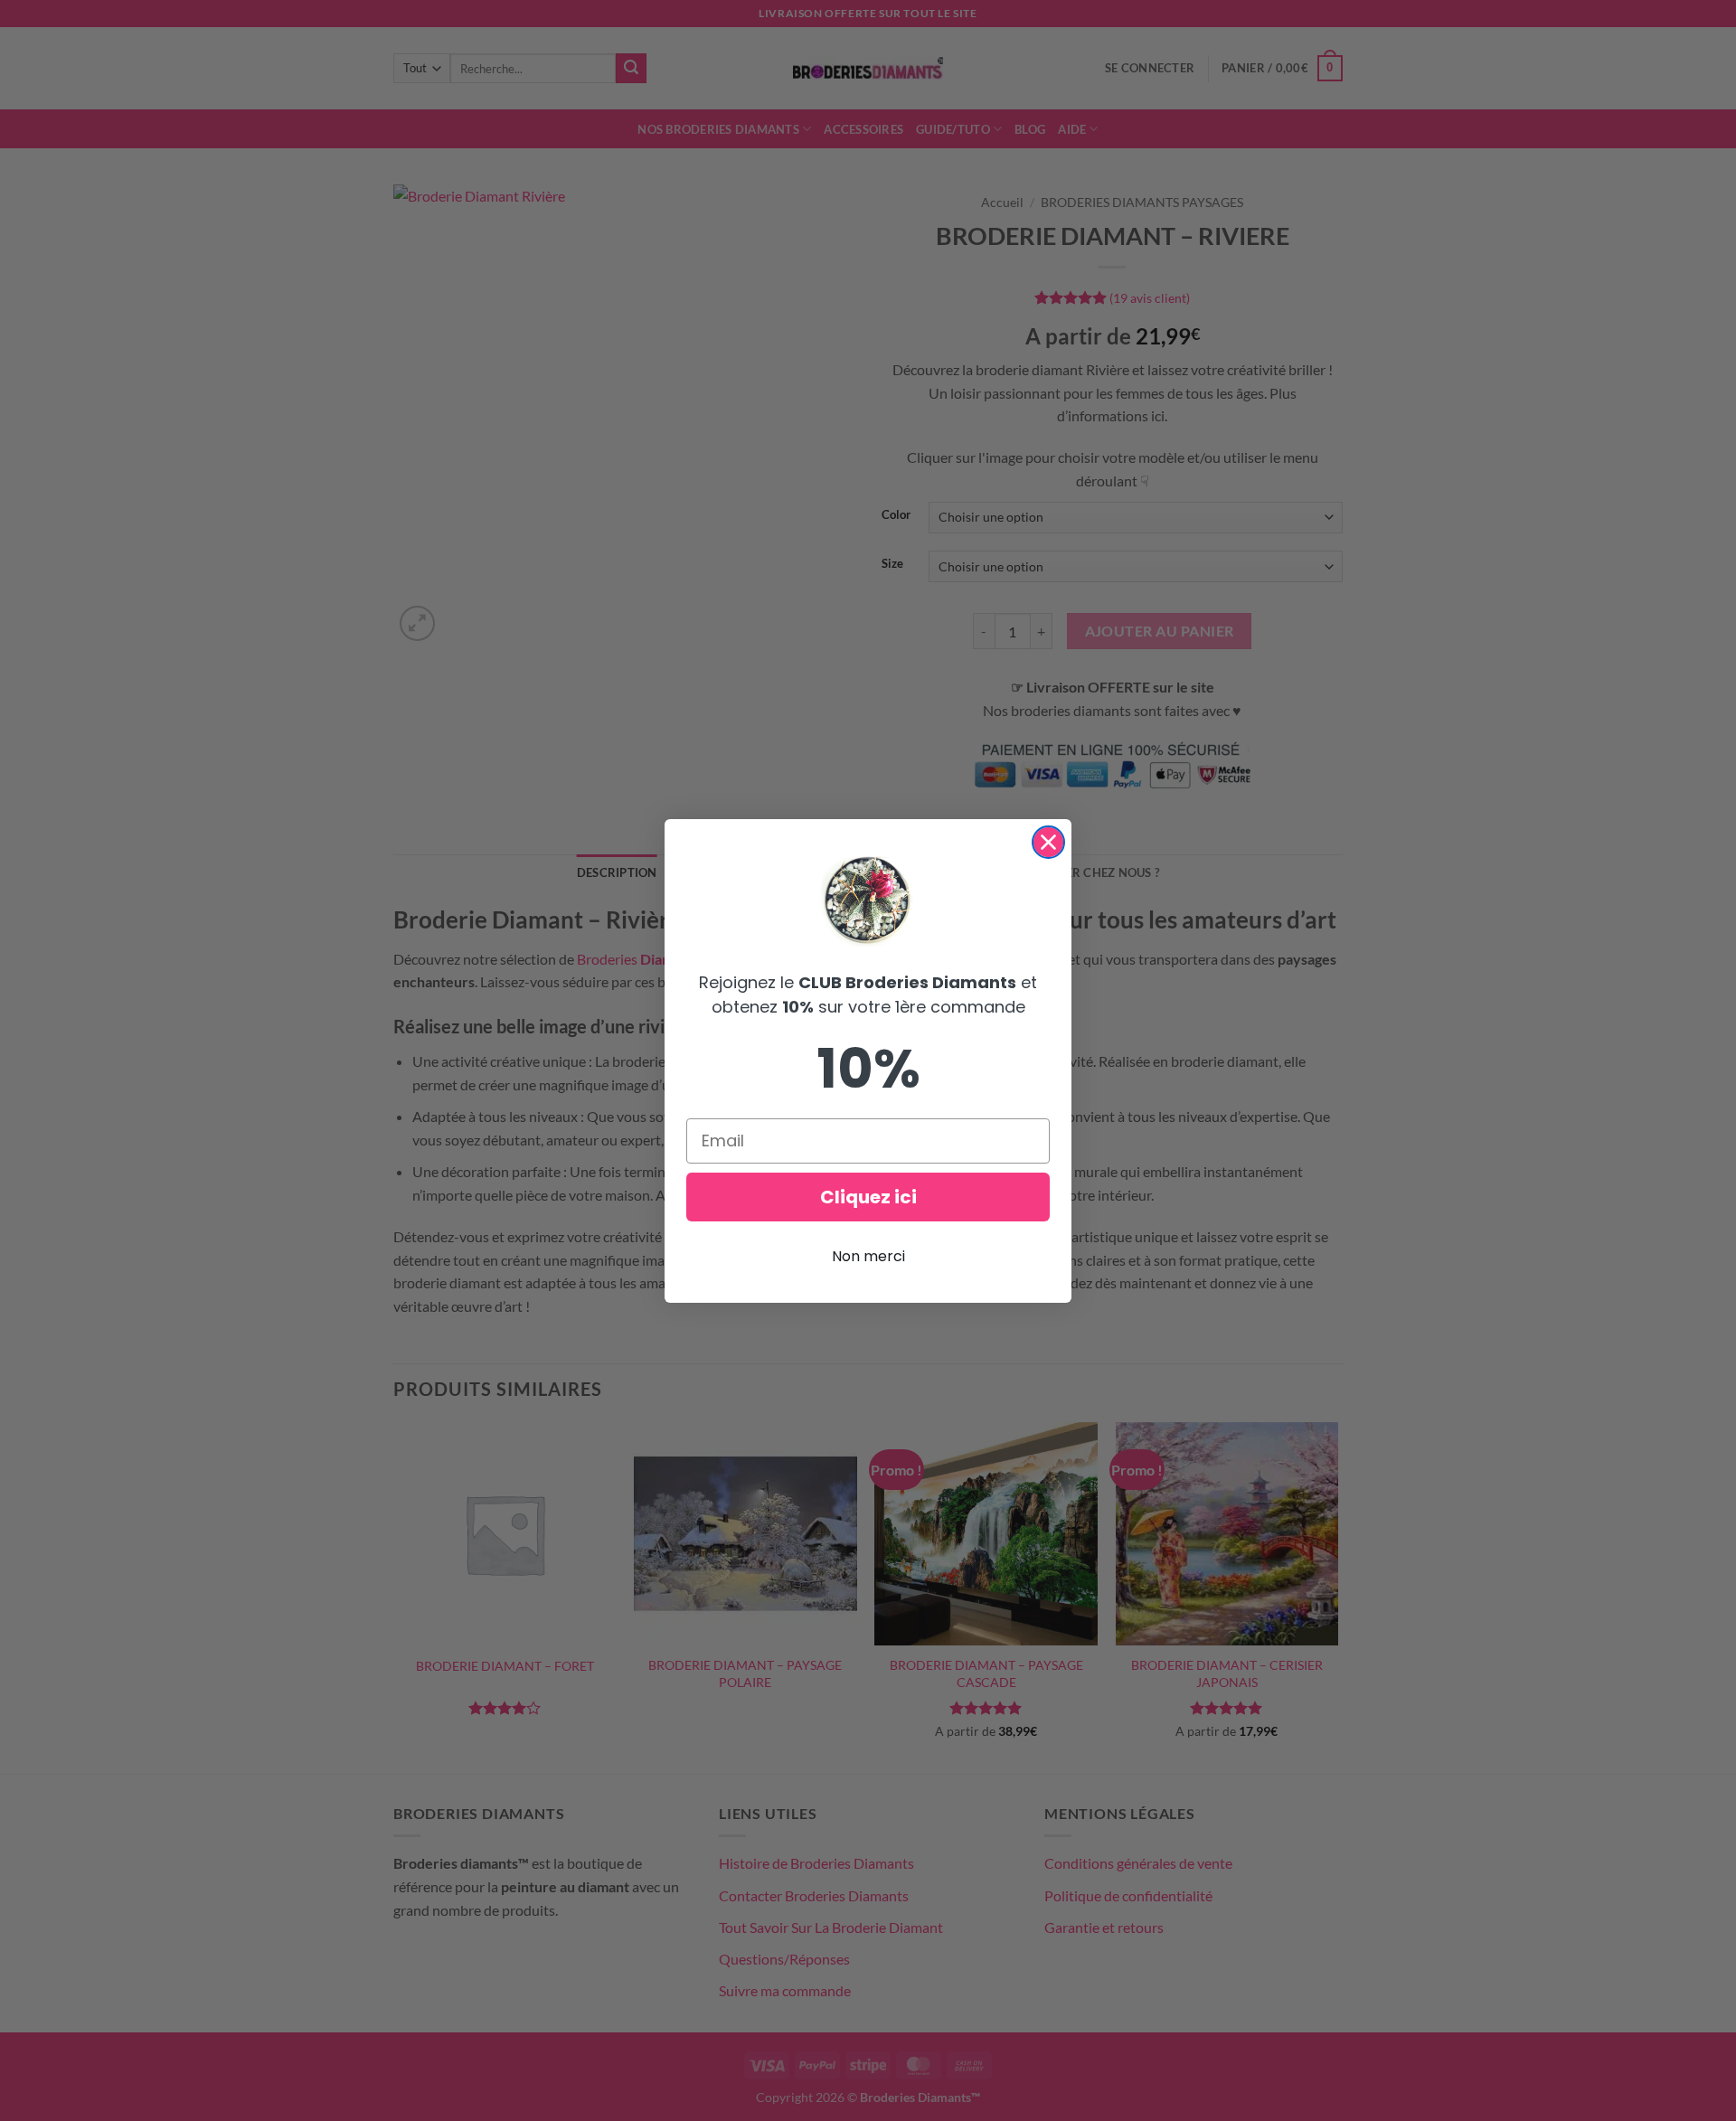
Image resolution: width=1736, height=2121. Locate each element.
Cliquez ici (868, 1197)
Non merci (868, 1256)
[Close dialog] (1048, 842)
